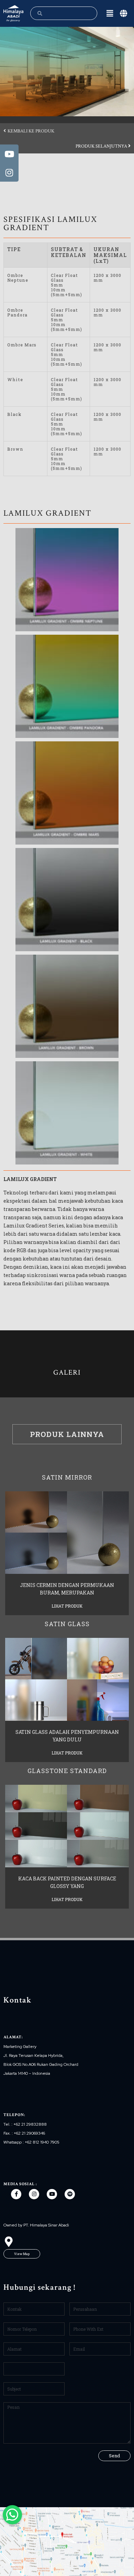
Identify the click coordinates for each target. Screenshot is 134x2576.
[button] (29, 131)
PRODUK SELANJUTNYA (102, 146)
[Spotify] (70, 2194)
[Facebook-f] (16, 2194)
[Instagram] (34, 2194)
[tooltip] (9, 154)
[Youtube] (52, 2194)
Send (114, 2456)
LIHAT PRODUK (67, 1606)
